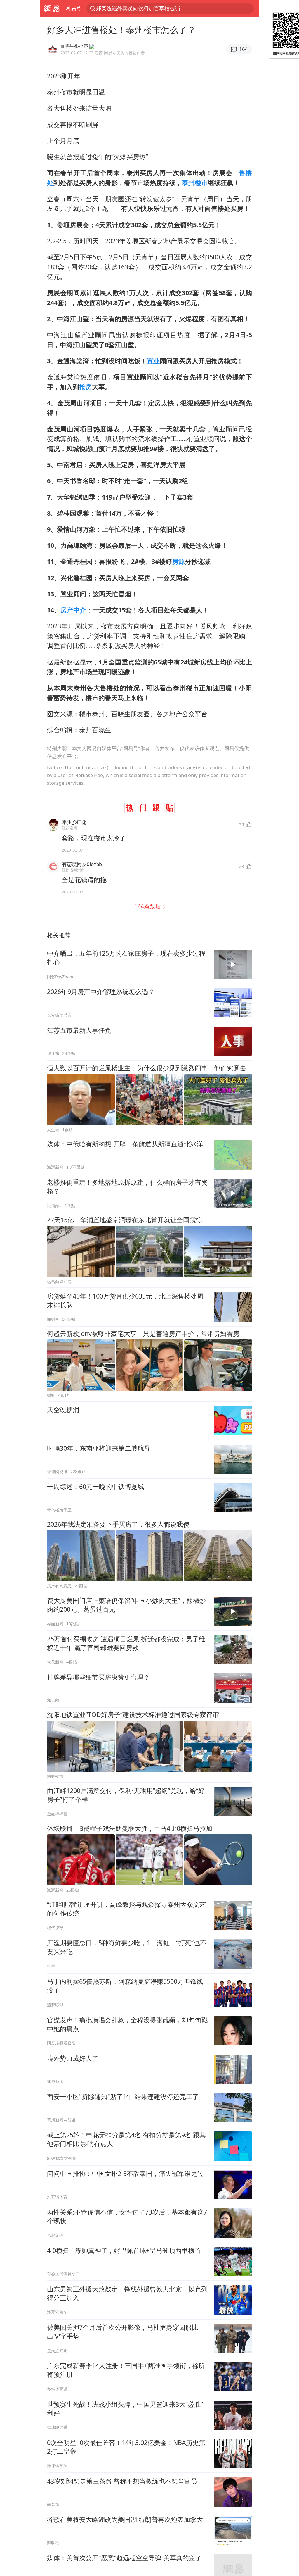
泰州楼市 (195, 183)
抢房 (86, 387)
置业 (153, 361)
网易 (52, 8)
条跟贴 (148, 906)
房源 (178, 561)
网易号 (73, 8)
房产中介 (73, 610)
